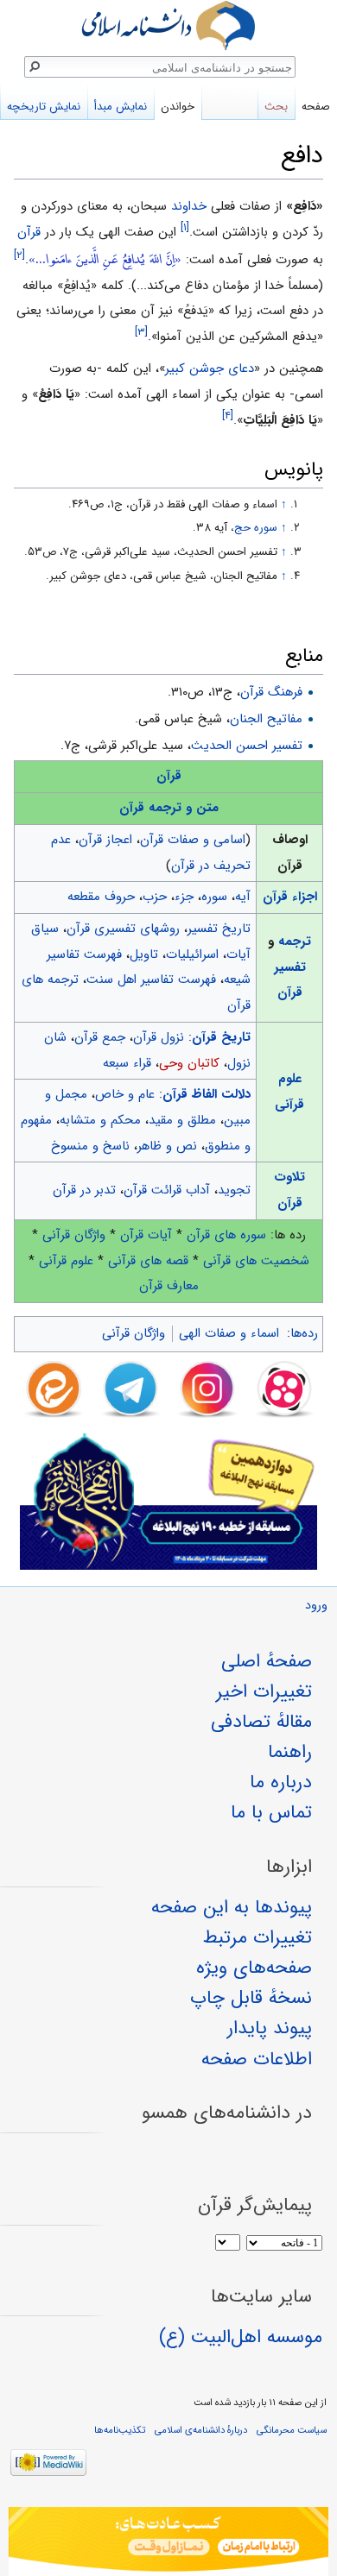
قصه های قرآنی (148, 1261)
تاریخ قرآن (221, 1037)
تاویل (144, 954)
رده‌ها (304, 1333)
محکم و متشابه (100, 1120)
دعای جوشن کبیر (210, 368)
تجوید (234, 1190)
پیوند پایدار (270, 2028)
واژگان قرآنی (74, 1235)
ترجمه (295, 942)
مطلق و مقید (182, 1120)
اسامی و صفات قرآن (193, 840)
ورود (316, 1606)
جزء (184, 897)
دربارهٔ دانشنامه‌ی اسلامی (201, 2430)
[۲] (19, 255)
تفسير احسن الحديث (247, 746)
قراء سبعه (127, 1063)
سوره (214, 897)
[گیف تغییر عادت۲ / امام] (168, 2541)
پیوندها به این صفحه (232, 1907)
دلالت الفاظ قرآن (207, 1094)
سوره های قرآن (226, 1235)
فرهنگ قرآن (271, 692)
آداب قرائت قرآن (167, 1190)
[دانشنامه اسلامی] (168, 25)
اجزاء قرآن (290, 897)
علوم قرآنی (66, 1261)
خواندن (178, 107)
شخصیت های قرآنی (256, 1261)
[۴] (228, 416)
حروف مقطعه (101, 897)
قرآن (29, 232)
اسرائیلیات (192, 954)
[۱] (185, 227)
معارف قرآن (169, 1286)
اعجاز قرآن (105, 840)
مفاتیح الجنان (266, 719)
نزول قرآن (159, 1037)
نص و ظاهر (167, 1146)
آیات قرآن (146, 1235)
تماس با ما (271, 1812)
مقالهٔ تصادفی (261, 1722)
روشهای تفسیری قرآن (123, 929)
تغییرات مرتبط (258, 1937)
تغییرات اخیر (264, 1691)
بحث (276, 107)
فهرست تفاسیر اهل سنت (151, 979)
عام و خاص (125, 1094)
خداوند (189, 206)
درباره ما (281, 1782)
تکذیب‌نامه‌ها (120, 2430)
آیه (243, 897)
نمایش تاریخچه (44, 107)
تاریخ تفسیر (219, 929)
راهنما (290, 1752)
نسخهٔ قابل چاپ (251, 1998)
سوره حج (256, 528)
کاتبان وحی (189, 1063)
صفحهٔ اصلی (267, 1661)
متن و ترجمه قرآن (169, 808)
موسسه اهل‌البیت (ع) (241, 2337)
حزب (155, 897)
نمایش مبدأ (121, 107)
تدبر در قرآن (84, 1190)
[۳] (141, 332)
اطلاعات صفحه (257, 2059)
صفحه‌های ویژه (254, 1968)
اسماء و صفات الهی (229, 1333)
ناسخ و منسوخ (90, 1146)
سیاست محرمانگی (292, 2430)
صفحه (316, 107)
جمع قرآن (100, 1037)
